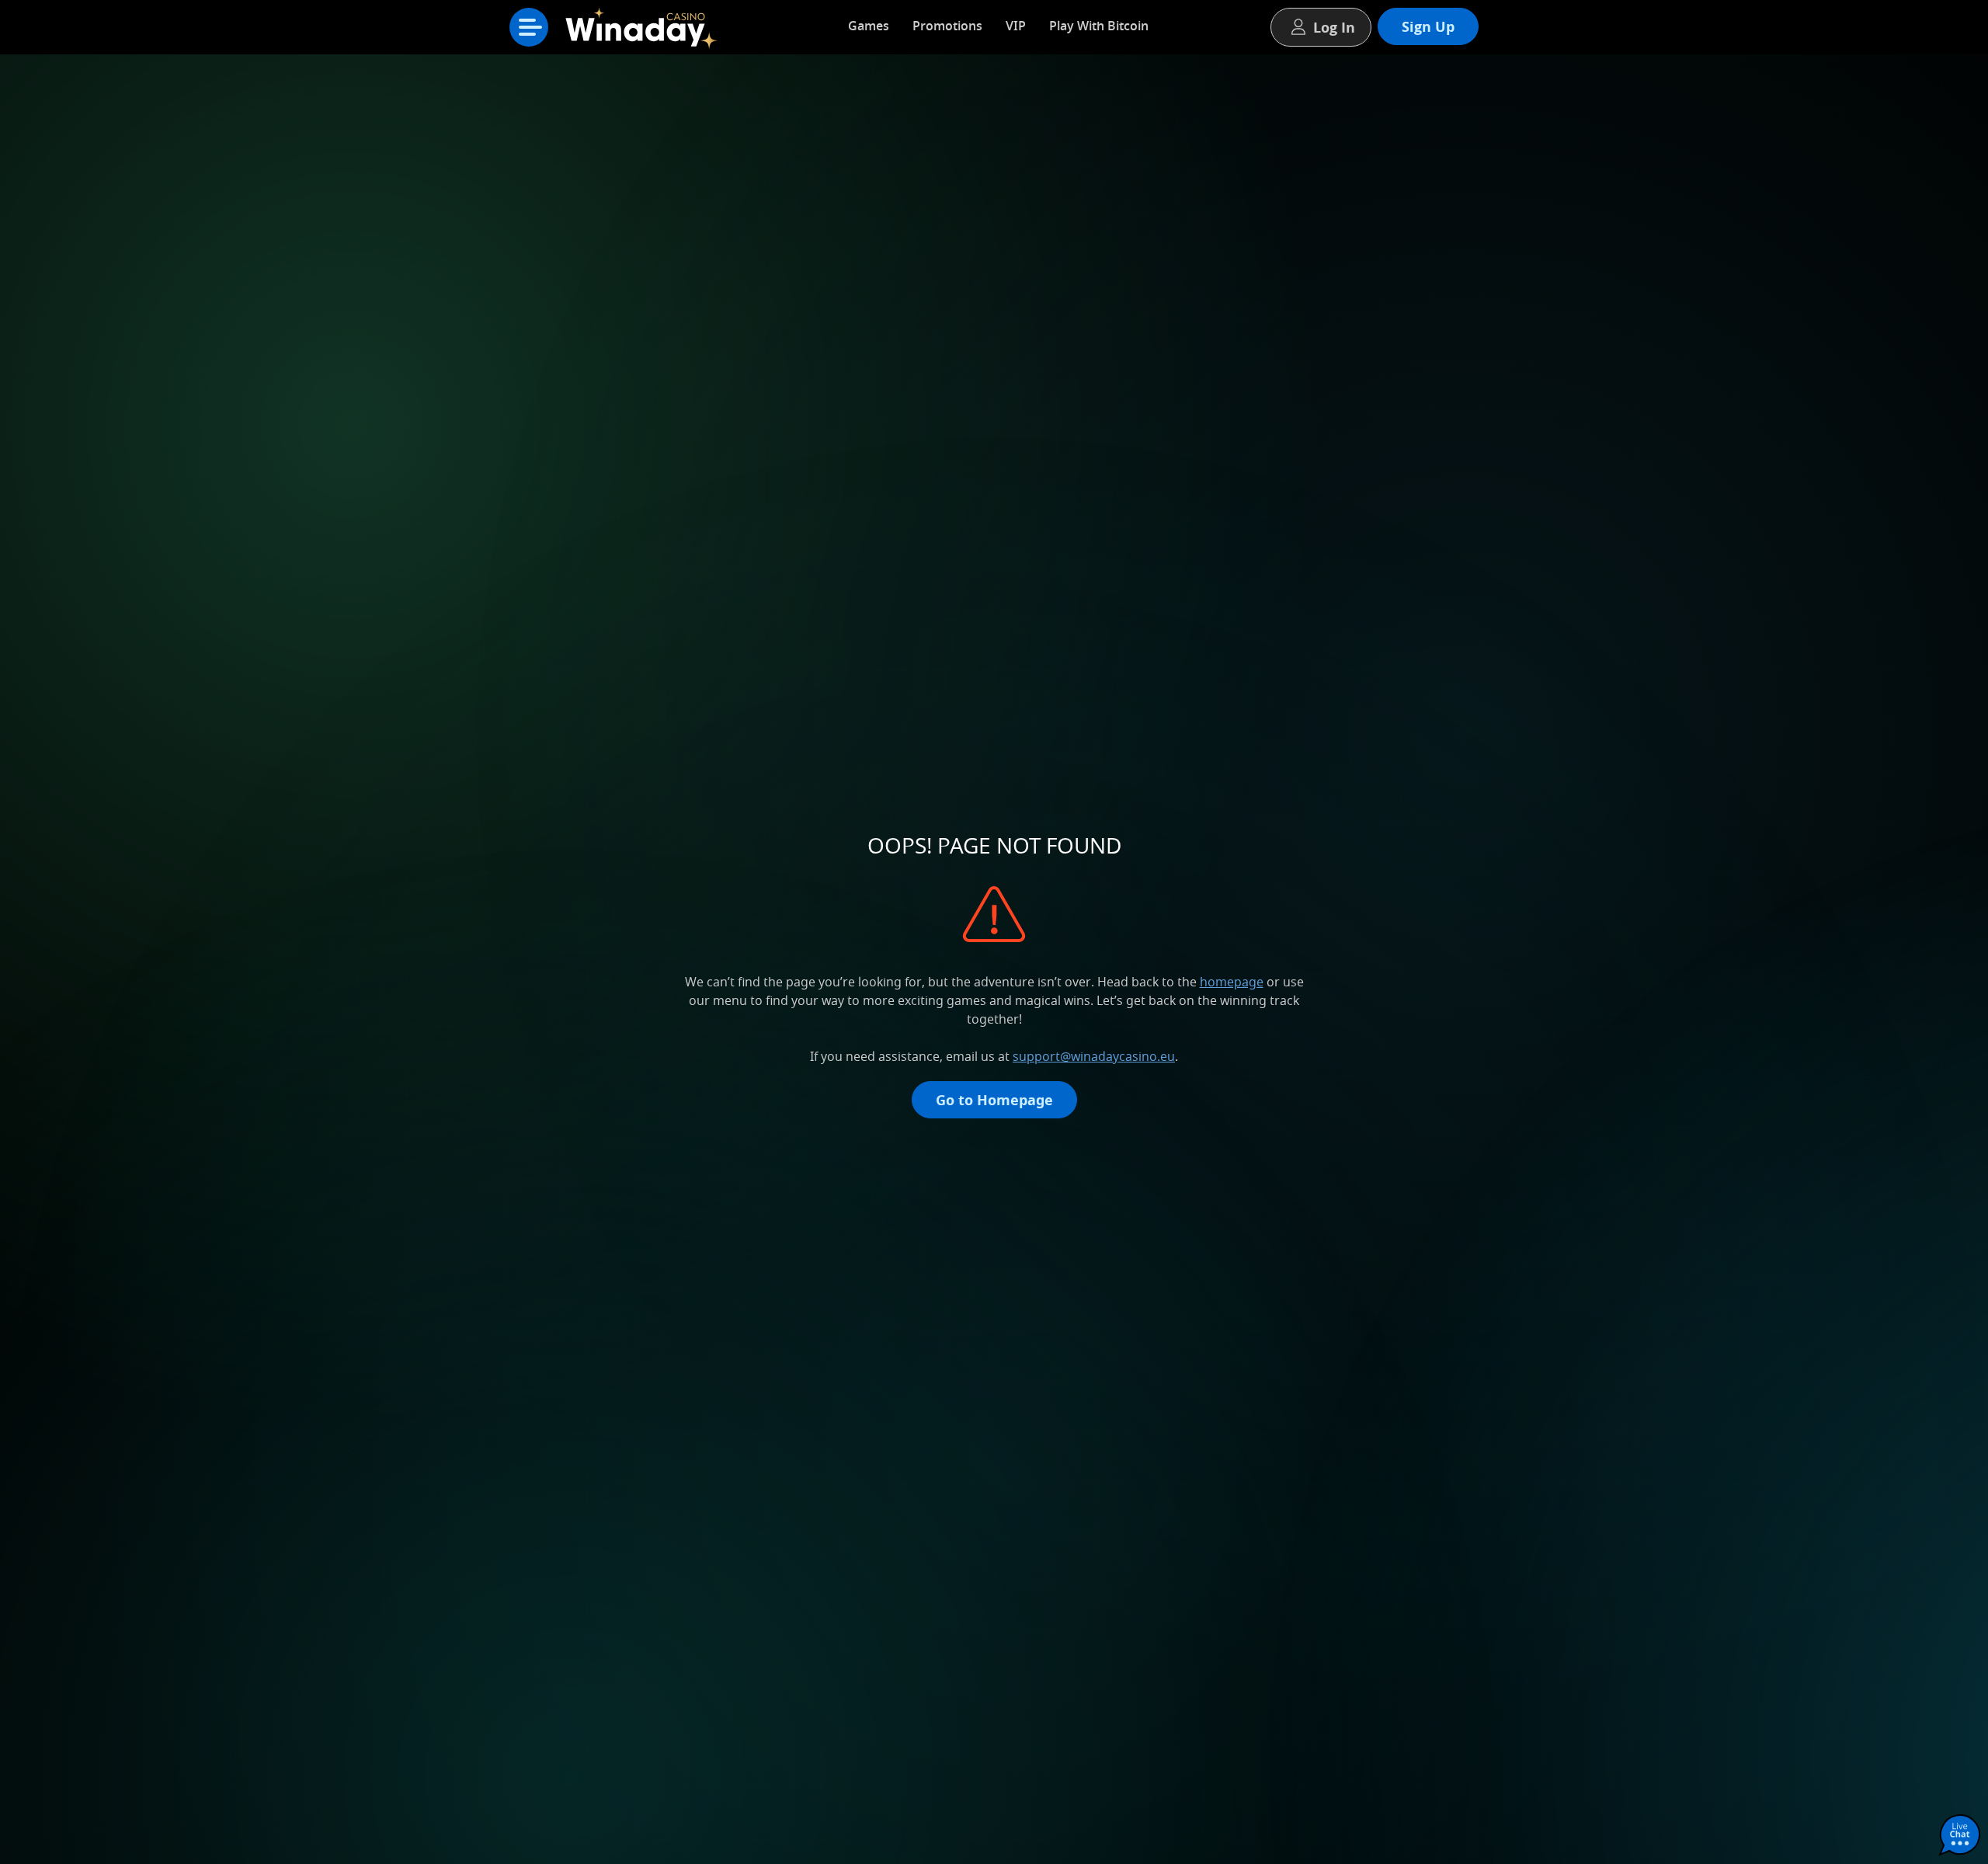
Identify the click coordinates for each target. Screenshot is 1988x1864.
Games (869, 26)
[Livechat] (1960, 1836)
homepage (1232, 982)
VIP (1016, 26)
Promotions (947, 26)
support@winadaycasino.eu (1094, 1056)
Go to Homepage (994, 1100)
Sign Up (1428, 26)
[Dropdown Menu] (529, 27)
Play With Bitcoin (1099, 26)
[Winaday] (645, 31)
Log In (1334, 27)
